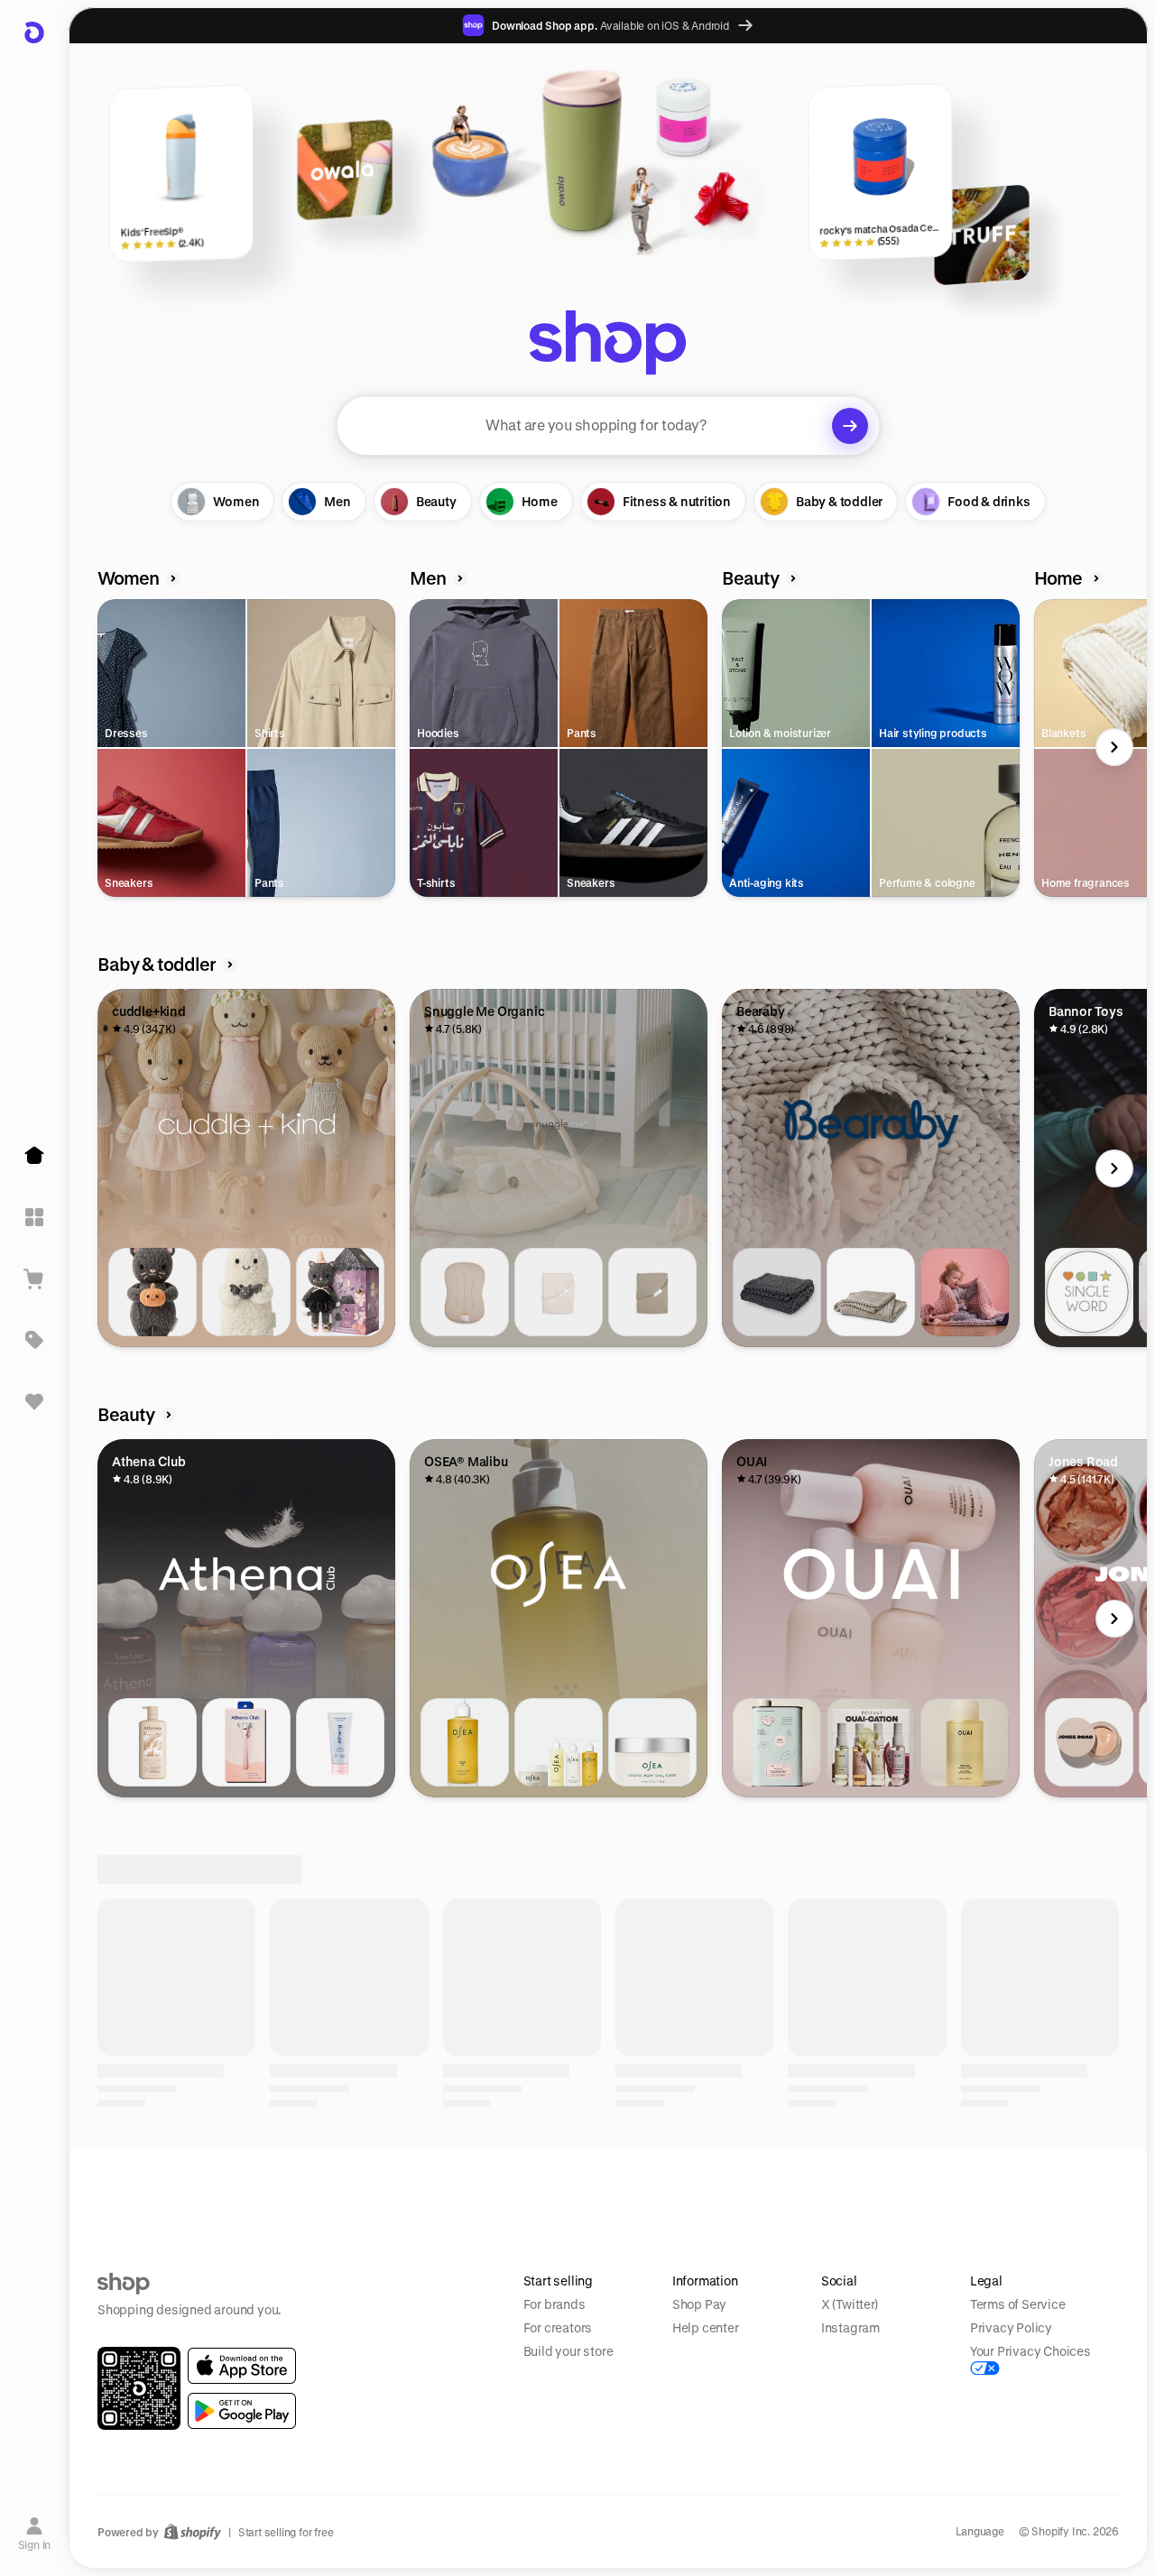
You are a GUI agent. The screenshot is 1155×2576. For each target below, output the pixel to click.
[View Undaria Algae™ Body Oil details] (465, 1742)
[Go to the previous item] (102, 747)
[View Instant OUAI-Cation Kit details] (871, 1742)
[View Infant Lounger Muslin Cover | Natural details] (559, 1292)
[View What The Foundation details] (1089, 1742)
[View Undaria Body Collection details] (559, 1742)
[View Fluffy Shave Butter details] (340, 1742)
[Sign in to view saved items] (34, 1401)
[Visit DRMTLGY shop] (559, 2426)
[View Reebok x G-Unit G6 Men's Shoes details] (652, 2193)
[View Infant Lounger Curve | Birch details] (465, 1292)
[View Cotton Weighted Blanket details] (777, 1292)
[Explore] (34, 1217)
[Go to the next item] (1114, 747)
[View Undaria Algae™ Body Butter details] (652, 1742)
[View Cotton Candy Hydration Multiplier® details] (777, 2193)
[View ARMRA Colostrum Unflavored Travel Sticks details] (340, 2193)
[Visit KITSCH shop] (372, 2426)
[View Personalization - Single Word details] (1089, 1292)
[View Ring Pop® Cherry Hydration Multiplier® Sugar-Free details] (965, 2193)
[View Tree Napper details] (871, 1292)
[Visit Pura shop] (935, 2426)
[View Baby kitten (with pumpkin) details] (152, 1292)
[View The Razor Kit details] (246, 1742)
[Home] (34, 1156)
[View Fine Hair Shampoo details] (965, 1742)
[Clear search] (850, 426)
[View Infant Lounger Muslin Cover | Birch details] (652, 1292)
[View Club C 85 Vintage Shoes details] (465, 2193)
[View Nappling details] (965, 1292)
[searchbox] (608, 426)
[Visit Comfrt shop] (184, 2426)
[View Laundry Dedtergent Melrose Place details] (777, 1742)
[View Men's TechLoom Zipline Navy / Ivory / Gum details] (1089, 2193)
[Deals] (34, 1340)
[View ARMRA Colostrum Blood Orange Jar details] (246, 2193)
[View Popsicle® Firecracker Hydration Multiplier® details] (871, 2193)
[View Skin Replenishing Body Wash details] (152, 1742)
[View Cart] (34, 1279)
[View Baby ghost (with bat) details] (246, 1292)
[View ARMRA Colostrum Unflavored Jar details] (152, 2193)
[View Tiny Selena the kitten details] (340, 1292)
